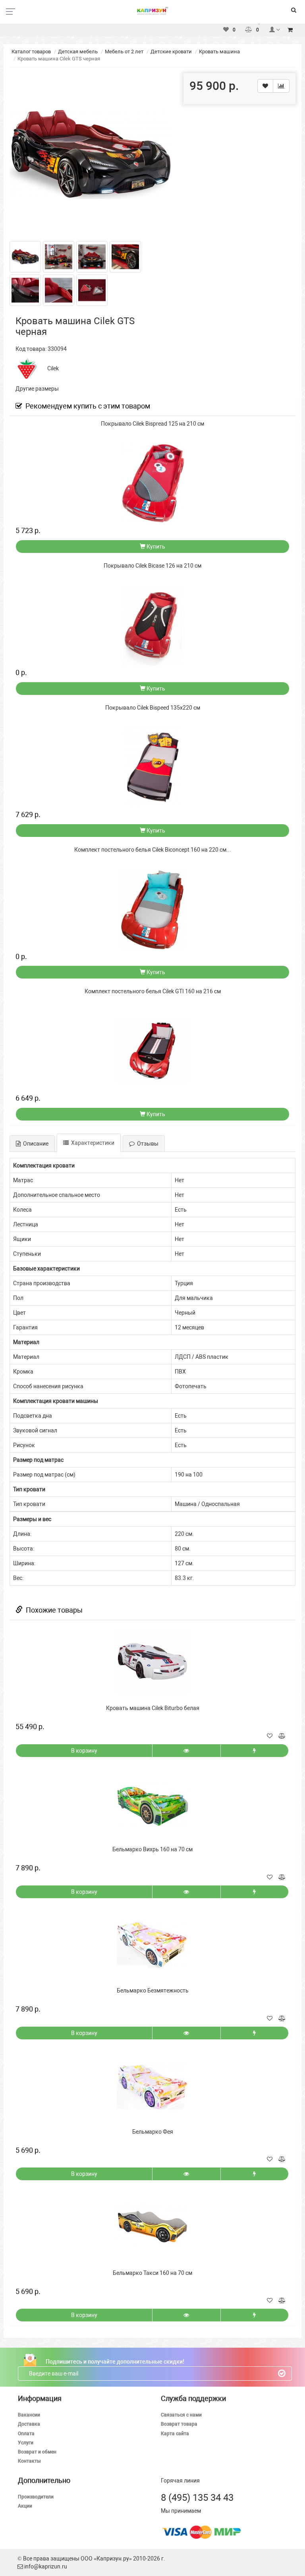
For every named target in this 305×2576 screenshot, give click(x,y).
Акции (25, 2506)
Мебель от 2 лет (124, 52)
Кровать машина (219, 52)
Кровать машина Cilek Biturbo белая (153, 1708)
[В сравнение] (281, 86)
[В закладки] (265, 86)
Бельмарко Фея (153, 2132)
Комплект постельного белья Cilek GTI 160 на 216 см (153, 991)
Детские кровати (171, 52)
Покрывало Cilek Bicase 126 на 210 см (152, 566)
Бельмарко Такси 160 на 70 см (152, 2273)
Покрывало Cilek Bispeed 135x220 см (153, 708)
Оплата (26, 2434)
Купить (155, 547)
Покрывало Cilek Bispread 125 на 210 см (152, 424)
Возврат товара (179, 2424)
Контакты (29, 2461)
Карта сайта (175, 2434)
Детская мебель (78, 52)
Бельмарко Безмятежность (153, 1990)
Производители (36, 2497)
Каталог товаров (31, 52)
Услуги (26, 2443)
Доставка (29, 2424)
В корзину (84, 1751)
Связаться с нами (181, 2415)
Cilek (53, 368)
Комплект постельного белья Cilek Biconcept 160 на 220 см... (153, 850)
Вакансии (29, 2415)
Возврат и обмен (37, 2452)
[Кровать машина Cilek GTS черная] (91, 154)
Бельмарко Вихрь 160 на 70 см (152, 1849)
